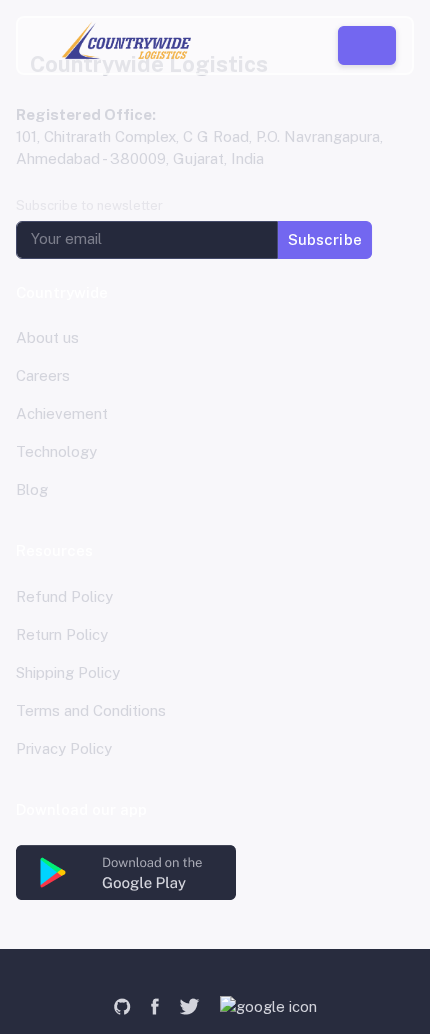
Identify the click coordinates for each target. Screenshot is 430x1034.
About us (47, 337)
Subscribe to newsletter (89, 205)
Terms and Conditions (91, 710)
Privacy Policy (64, 748)
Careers (43, 375)
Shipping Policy (68, 672)
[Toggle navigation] (42, 45)
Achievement (62, 413)
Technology (56, 451)
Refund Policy (64, 596)
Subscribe (324, 238)
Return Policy (62, 634)
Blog (32, 489)
